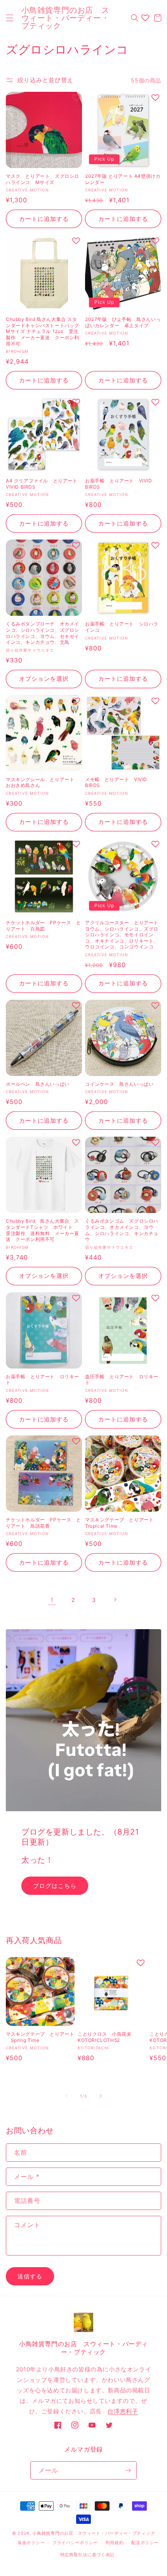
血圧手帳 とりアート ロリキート (122, 1380)
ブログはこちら (55, 1885)
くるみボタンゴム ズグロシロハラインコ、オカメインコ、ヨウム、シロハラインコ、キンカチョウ (122, 1230)
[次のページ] (115, 1600)
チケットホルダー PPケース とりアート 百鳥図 (43, 926)
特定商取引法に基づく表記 (87, 2555)
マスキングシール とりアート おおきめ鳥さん (43, 782)
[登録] (128, 2470)
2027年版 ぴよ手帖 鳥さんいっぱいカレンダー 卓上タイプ (123, 322)
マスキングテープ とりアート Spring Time (40, 2037)
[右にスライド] (101, 2096)
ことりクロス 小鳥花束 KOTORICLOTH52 (108, 2037)
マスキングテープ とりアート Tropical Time (122, 1523)
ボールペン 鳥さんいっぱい (38, 1084)
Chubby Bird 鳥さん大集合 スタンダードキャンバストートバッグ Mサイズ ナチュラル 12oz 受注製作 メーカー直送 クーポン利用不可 (43, 331)
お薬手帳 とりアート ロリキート (43, 1380)
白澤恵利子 (123, 2411)
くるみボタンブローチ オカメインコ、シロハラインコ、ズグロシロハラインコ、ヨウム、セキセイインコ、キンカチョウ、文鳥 (43, 633)
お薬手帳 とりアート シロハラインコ (122, 627)
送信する (30, 2276)
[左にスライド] (66, 2096)
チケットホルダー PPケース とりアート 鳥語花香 (43, 1523)
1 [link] (52, 1600)
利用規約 (115, 2543)
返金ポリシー (31, 2543)
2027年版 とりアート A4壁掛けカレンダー (123, 179)
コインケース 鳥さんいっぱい (119, 1084)
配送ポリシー (145, 2543)
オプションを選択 (44, 679)
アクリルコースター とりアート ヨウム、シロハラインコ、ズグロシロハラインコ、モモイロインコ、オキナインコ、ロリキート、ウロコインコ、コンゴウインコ (123, 935)
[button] (10, 18)
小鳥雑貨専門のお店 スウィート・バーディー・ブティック (94, 2533)
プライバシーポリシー (75, 2543)
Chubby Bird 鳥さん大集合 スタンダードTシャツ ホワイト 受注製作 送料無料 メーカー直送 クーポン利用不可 (43, 1230)
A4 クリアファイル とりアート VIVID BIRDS (44, 484)
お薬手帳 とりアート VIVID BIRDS (119, 484)
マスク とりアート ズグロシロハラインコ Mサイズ (43, 179)
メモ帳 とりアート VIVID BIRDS (116, 782)
